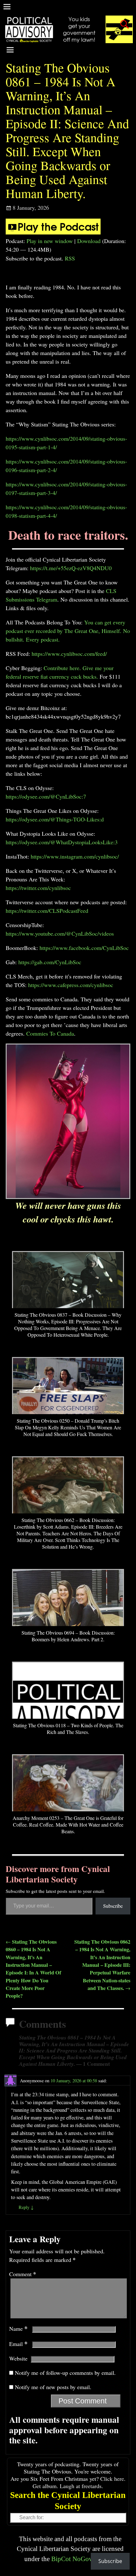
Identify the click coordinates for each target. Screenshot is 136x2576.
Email (18, 2344)
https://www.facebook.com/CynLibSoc (84, 948)
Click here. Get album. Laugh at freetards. (79, 2482)
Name (18, 2329)
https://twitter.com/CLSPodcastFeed (47, 911)
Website (18, 2358)
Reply (26, 2207)
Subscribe (113, 1906)
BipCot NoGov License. (84, 2559)
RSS (70, 258)
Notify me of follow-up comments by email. (65, 2373)
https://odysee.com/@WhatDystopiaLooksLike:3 (62, 842)
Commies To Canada (50, 1033)
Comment (23, 2274)
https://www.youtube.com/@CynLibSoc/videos (60, 933)
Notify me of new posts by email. (53, 2387)
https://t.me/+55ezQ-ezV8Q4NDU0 (71, 568)
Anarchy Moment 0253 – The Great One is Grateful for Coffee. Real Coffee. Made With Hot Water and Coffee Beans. (68, 1825)
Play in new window (50, 241)
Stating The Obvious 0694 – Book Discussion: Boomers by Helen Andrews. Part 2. (68, 1636)
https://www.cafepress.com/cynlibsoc (71, 985)
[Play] (53, 232)
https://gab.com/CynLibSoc (50, 962)
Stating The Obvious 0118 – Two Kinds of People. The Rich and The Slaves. (68, 1729)
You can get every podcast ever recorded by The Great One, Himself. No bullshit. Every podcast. (68, 631)
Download (89, 241)
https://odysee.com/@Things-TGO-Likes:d (55, 819)
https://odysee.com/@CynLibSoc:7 (46, 796)
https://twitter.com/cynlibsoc (38, 888)
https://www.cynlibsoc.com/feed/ (69, 654)
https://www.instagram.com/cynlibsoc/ (75, 856)
